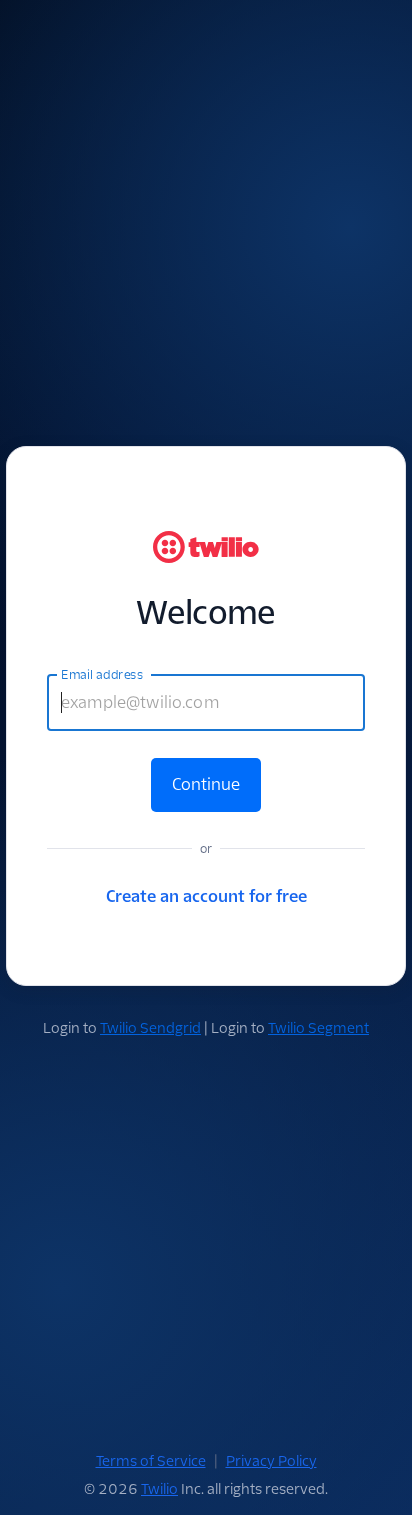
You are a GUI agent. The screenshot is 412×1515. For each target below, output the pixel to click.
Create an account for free (206, 896)
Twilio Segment (318, 1028)
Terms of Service (151, 1461)
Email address (102, 674)
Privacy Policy (271, 1461)
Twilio (159, 1489)
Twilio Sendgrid (150, 1028)
